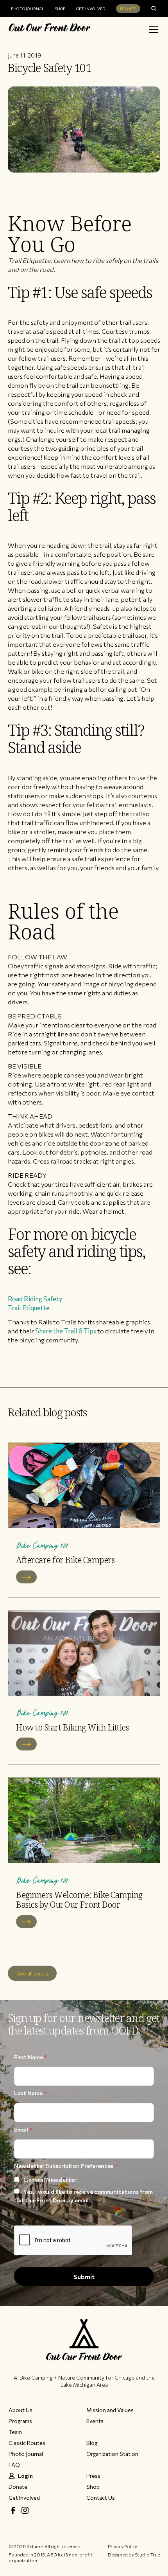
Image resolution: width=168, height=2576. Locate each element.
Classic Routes (27, 2443)
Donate (128, 9)
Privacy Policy (122, 2546)
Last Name (30, 2093)
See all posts (32, 1973)
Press (93, 2476)
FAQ (14, 2465)
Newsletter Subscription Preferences (66, 2166)
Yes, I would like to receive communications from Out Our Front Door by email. (83, 2196)
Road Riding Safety (35, 1299)
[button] (152, 29)
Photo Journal (28, 9)
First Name (30, 2057)
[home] (50, 29)
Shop (60, 9)
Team (15, 2432)
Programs (20, 2421)
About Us (21, 2410)
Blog (92, 2443)
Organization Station (112, 2454)
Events (95, 2421)
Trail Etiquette (29, 1308)
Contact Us (101, 2498)
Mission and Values (110, 2410)
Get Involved (91, 9)
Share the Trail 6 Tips (66, 1331)
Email (23, 2129)
